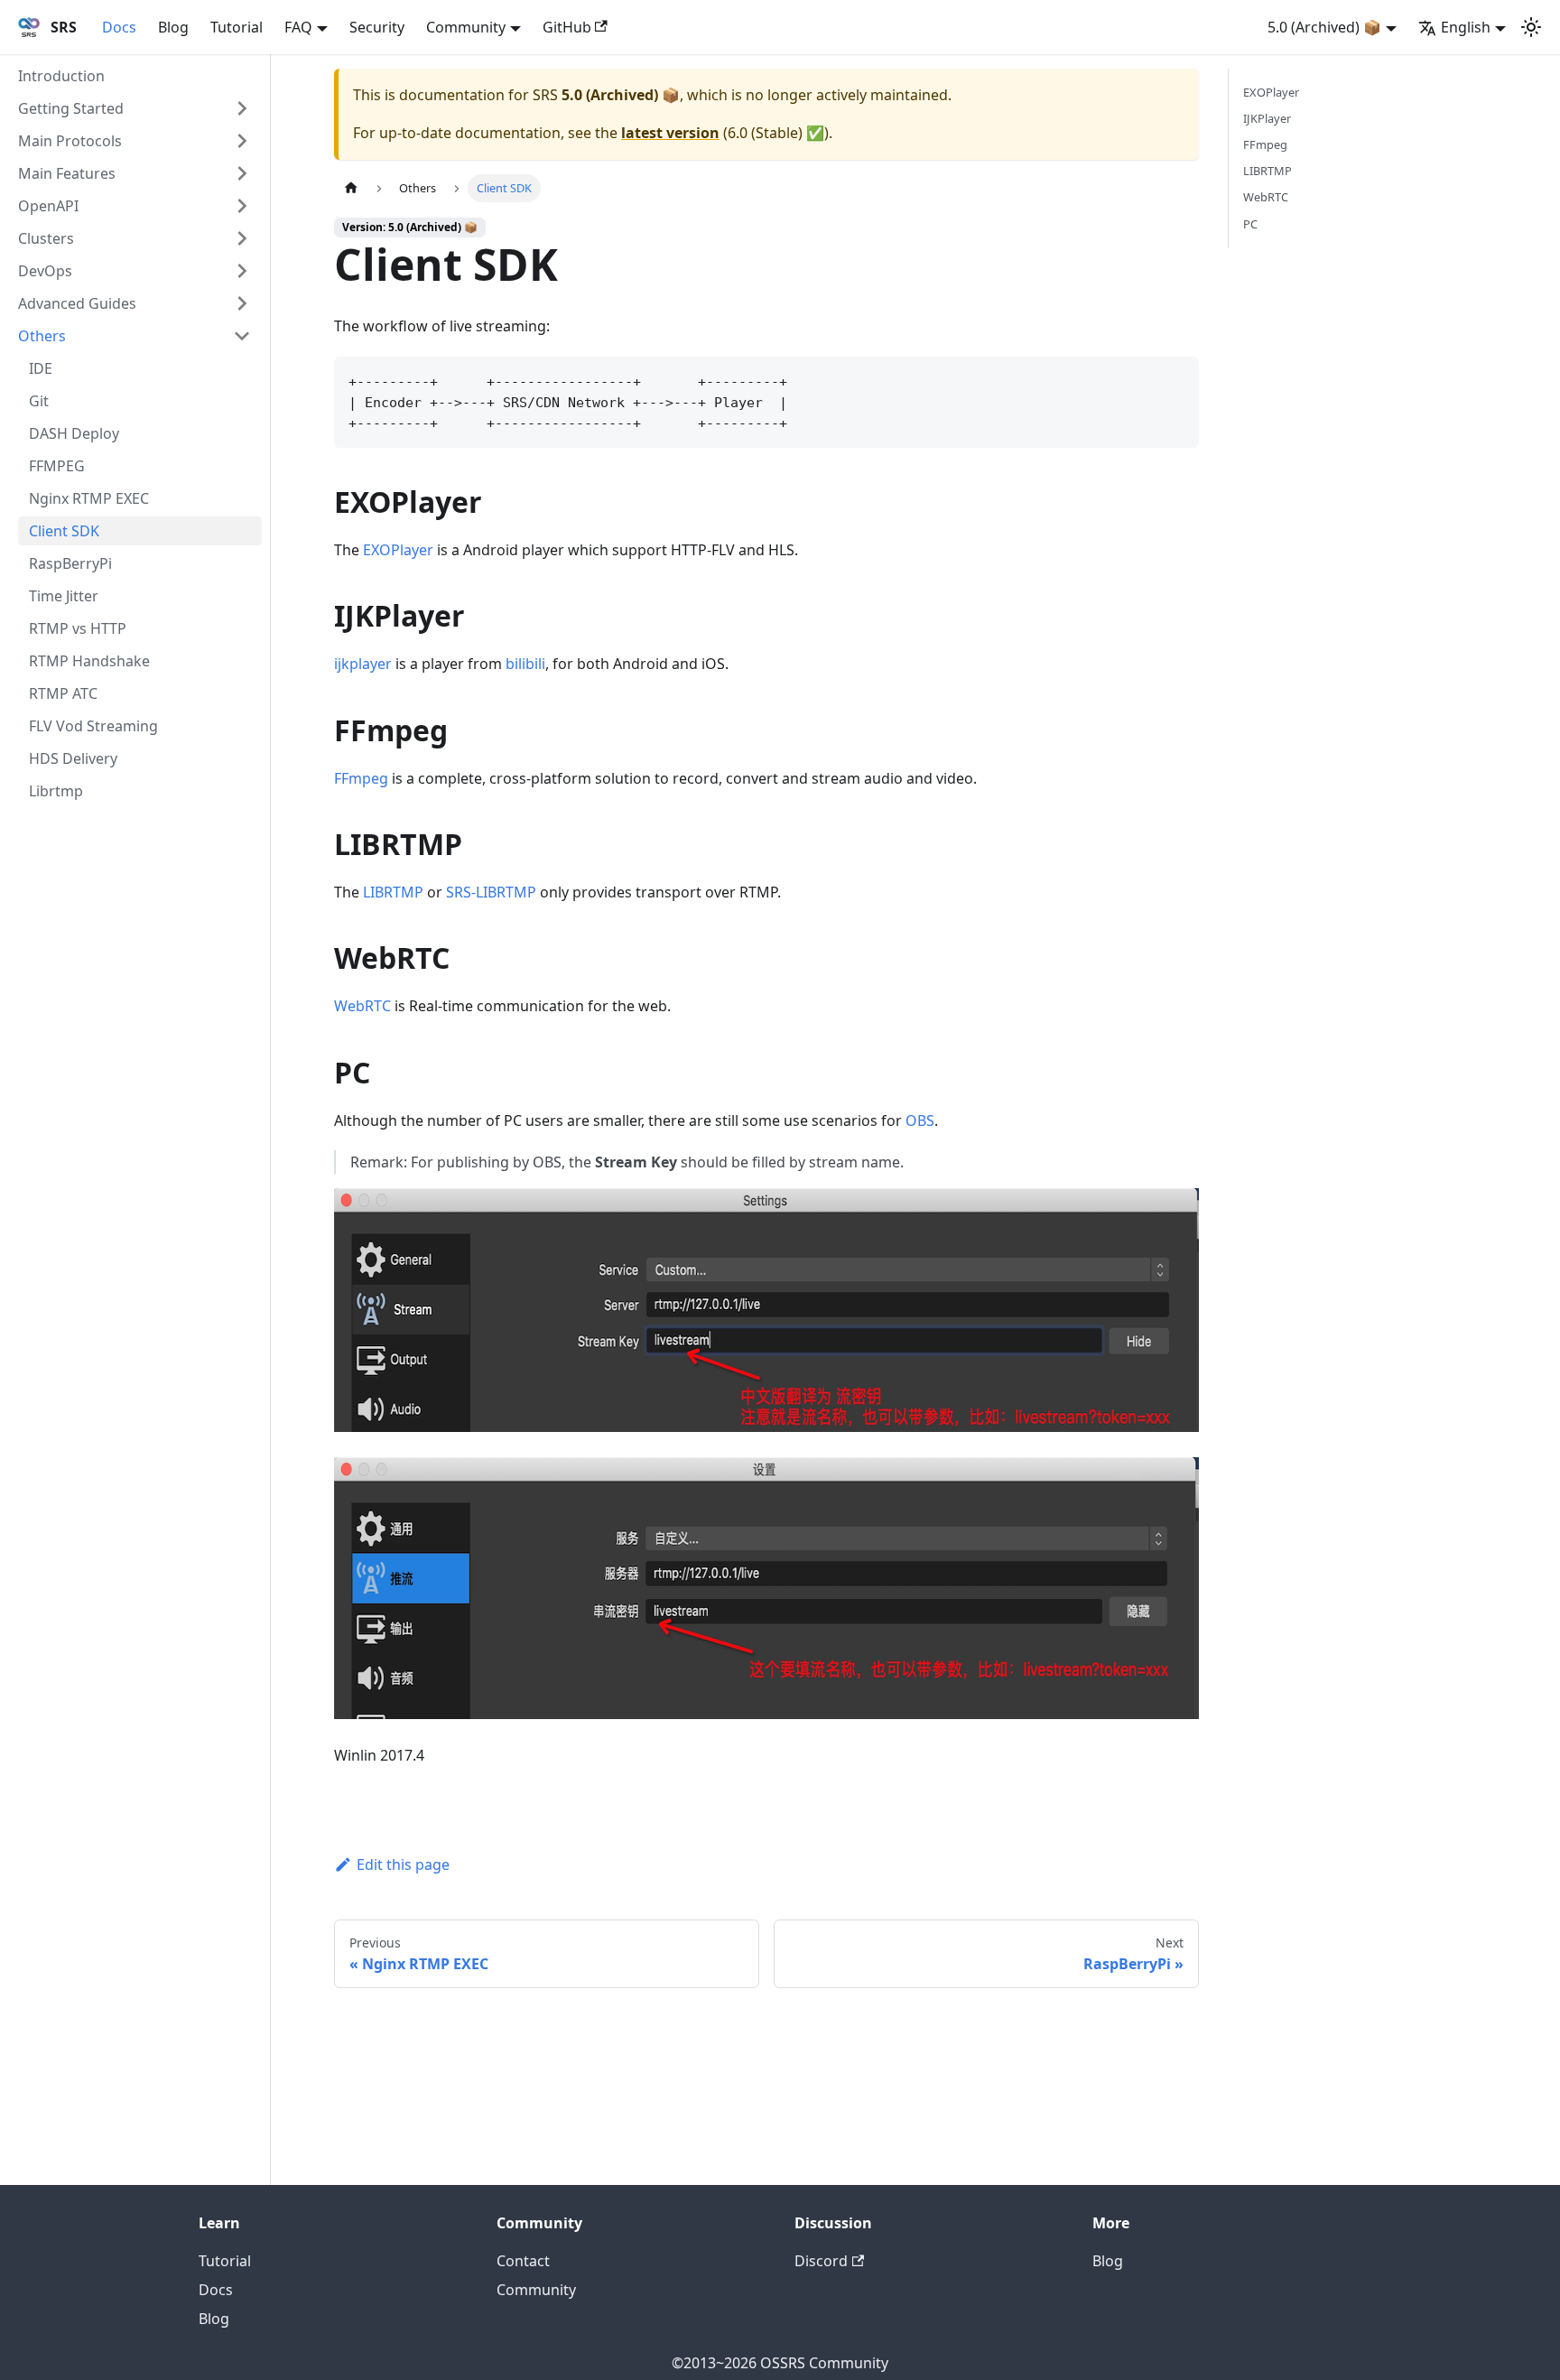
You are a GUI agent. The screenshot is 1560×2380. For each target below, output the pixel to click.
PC (1250, 224)
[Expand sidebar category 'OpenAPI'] (242, 206)
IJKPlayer (1267, 118)
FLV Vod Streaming (93, 726)
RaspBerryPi (70, 563)
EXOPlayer (398, 550)
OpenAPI (48, 206)
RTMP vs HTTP (78, 628)
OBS (920, 1120)
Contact (523, 2261)
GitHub (567, 27)
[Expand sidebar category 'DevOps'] (242, 271)
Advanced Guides (77, 303)
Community (536, 2290)
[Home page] (351, 188)
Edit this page (403, 1864)
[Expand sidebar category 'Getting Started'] (242, 108)
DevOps (45, 271)
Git (39, 401)
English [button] (1466, 27)
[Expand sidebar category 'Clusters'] (242, 238)
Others (42, 336)
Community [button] (466, 27)
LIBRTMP (393, 892)
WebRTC (362, 1006)
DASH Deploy (74, 433)
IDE (41, 368)
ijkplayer (363, 664)
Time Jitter (64, 596)
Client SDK (64, 531)
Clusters (46, 238)
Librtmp (56, 791)
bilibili (525, 664)
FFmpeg (361, 778)
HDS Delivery (73, 758)
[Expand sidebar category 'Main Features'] (242, 173)
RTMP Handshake (89, 661)
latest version (670, 133)
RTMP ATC (63, 693)
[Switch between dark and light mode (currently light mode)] (1531, 27)
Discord (821, 2261)
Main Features (67, 173)
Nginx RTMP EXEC (89, 498)
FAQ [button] (298, 27)
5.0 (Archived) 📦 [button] (1324, 27)
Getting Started (71, 108)
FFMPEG (57, 466)
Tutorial (237, 27)
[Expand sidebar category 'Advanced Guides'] (242, 303)
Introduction (61, 76)
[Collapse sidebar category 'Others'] (242, 336)
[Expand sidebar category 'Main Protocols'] (242, 141)
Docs (119, 27)
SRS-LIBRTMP (491, 892)
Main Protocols (70, 141)
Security (377, 27)
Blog (173, 27)
